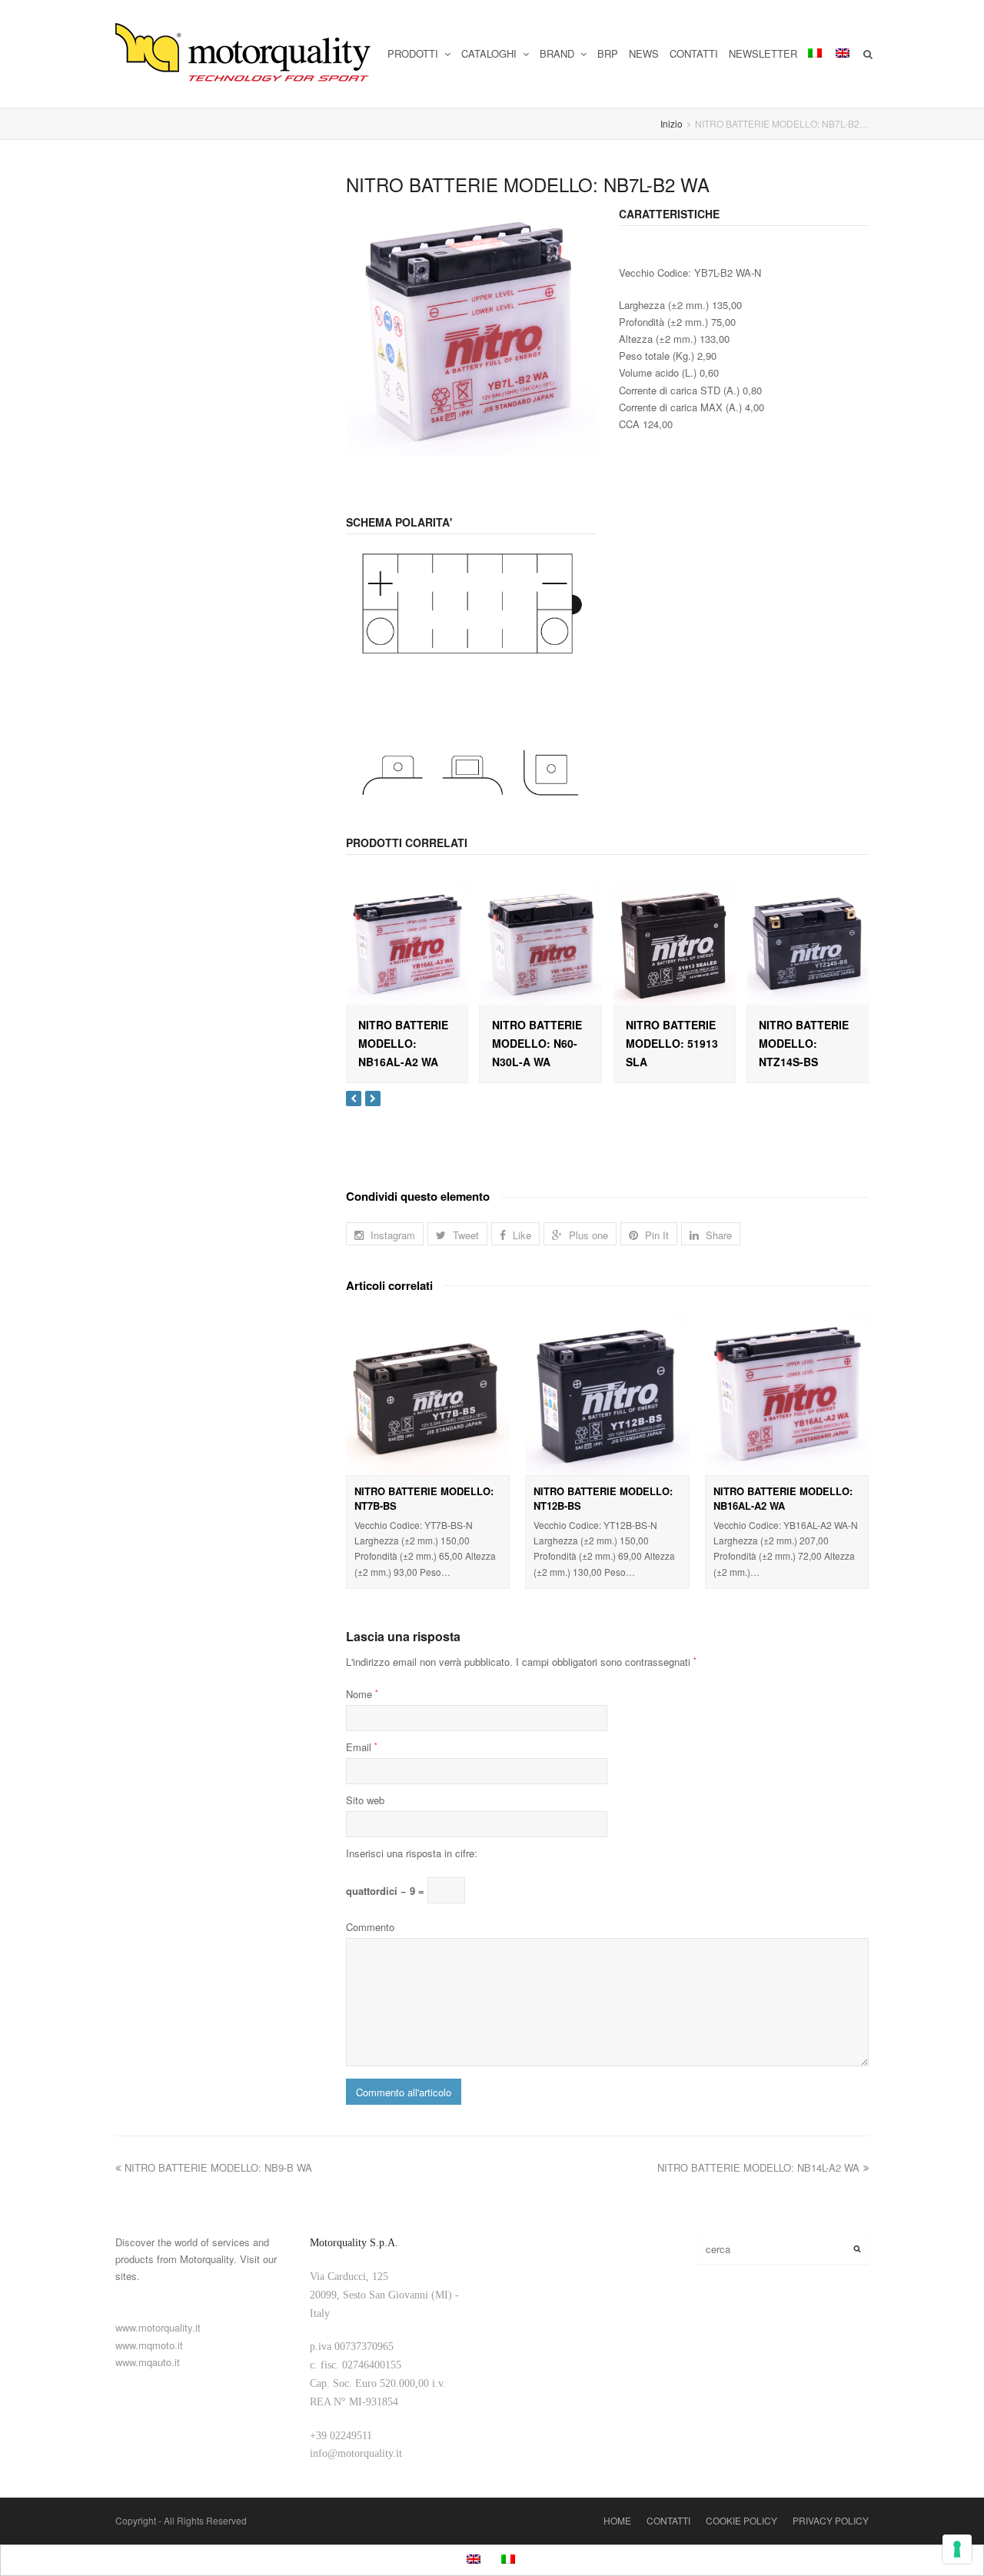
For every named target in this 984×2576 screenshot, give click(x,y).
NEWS (644, 53)
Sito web (365, 1800)
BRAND (558, 53)
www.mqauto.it (148, 2362)
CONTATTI (694, 53)
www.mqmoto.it (149, 2345)
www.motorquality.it (158, 2327)
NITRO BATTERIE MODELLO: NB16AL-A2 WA (403, 1043)
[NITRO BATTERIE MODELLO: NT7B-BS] (428, 1393)
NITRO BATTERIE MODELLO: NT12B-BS (603, 1499)
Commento (370, 1927)
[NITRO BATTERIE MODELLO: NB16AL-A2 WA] (407, 944)
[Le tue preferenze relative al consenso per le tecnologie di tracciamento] (957, 2549)
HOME (617, 2520)
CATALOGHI (490, 53)
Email (362, 1747)
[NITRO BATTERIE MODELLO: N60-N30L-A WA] (541, 944)
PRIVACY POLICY (831, 2520)
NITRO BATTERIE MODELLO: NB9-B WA (218, 2167)
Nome (362, 1694)
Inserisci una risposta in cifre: (412, 1853)
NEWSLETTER (763, 53)
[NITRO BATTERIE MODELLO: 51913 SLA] (675, 944)
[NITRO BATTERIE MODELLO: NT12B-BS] (607, 1393)
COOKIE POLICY (741, 2520)
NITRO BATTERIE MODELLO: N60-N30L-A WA (537, 1043)
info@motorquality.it (356, 2453)
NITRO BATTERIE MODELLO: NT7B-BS (424, 1499)
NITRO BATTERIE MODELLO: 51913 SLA (672, 1043)
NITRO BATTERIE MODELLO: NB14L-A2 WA (758, 2167)
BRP (608, 53)
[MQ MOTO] (244, 54)
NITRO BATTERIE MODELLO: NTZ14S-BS (804, 1043)
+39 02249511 (341, 2436)
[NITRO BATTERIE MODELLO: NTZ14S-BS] (808, 944)
